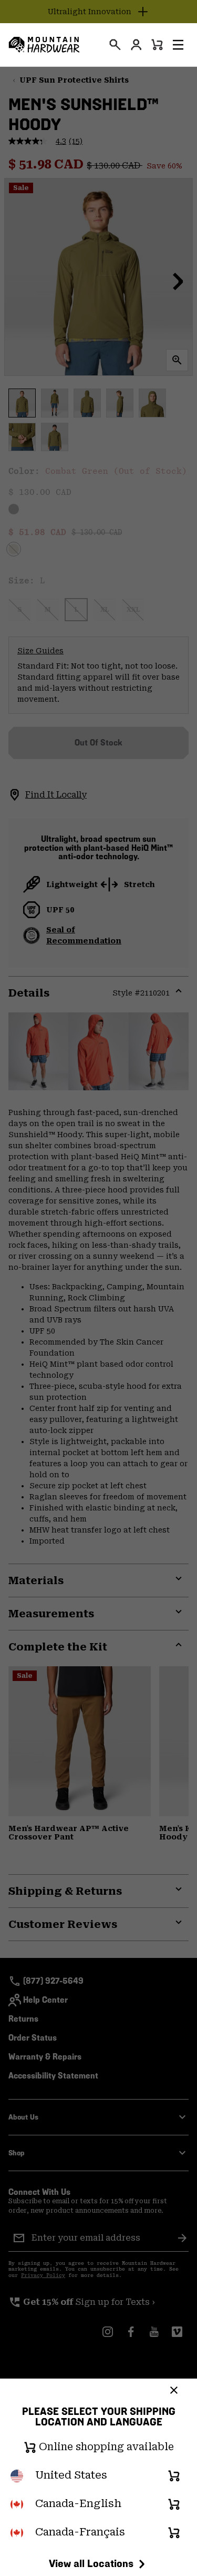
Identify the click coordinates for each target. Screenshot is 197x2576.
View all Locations (91, 2563)
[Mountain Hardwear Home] (44, 45)
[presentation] (115, 45)
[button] (178, 45)
